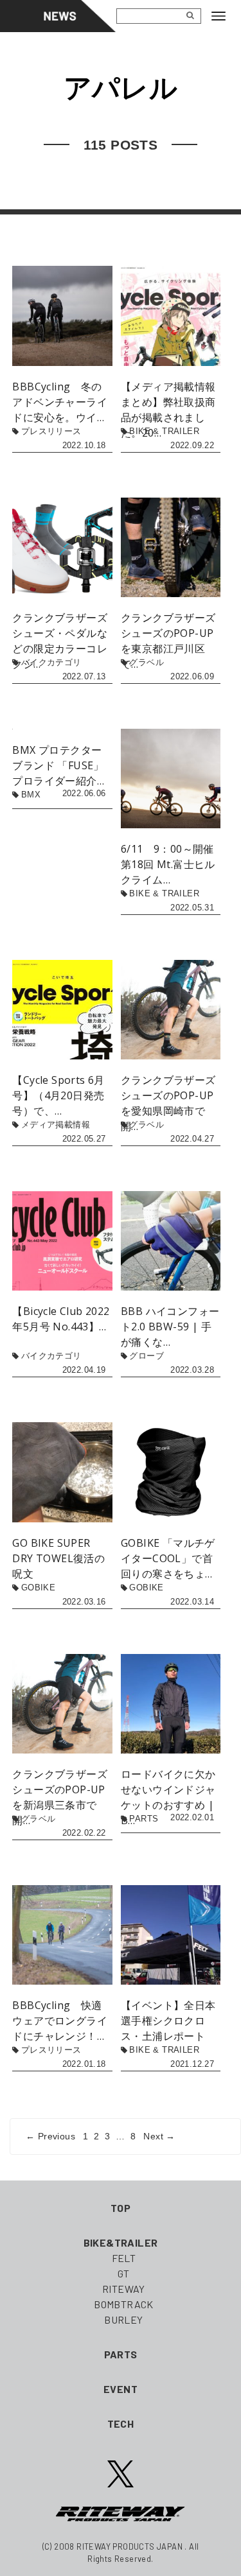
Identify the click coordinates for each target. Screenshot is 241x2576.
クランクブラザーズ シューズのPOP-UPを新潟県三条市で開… (60, 1797)
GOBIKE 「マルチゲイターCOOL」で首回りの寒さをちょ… (168, 1558)
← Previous (50, 2136)
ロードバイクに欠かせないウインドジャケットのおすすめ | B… (168, 1797)
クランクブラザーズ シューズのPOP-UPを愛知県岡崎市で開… (168, 1103)
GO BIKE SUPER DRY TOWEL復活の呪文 (58, 1558)
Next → (159, 2136)
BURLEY (123, 2319)
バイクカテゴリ (51, 662)
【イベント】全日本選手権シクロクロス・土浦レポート (168, 2021)
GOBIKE (38, 1588)
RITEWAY (124, 2289)
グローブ (147, 1356)
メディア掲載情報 (56, 1125)
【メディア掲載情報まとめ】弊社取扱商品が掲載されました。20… (168, 410)
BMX (31, 795)
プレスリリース (51, 431)
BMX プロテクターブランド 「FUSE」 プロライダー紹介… (58, 765)
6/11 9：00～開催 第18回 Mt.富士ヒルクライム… (171, 864)
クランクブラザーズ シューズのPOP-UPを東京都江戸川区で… (168, 641)
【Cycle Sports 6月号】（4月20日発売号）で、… (58, 1095)
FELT (124, 2258)
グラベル (147, 662)
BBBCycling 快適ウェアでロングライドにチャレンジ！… (60, 2021)
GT (124, 2273)
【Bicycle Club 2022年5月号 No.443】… (61, 1319)
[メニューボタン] (224, 16)
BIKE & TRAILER (164, 431)
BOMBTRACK (124, 2304)
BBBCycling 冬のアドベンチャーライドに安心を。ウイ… (60, 402)
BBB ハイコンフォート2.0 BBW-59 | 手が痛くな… (170, 1327)
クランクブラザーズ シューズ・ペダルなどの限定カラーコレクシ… (62, 641)
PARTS (144, 1819)
